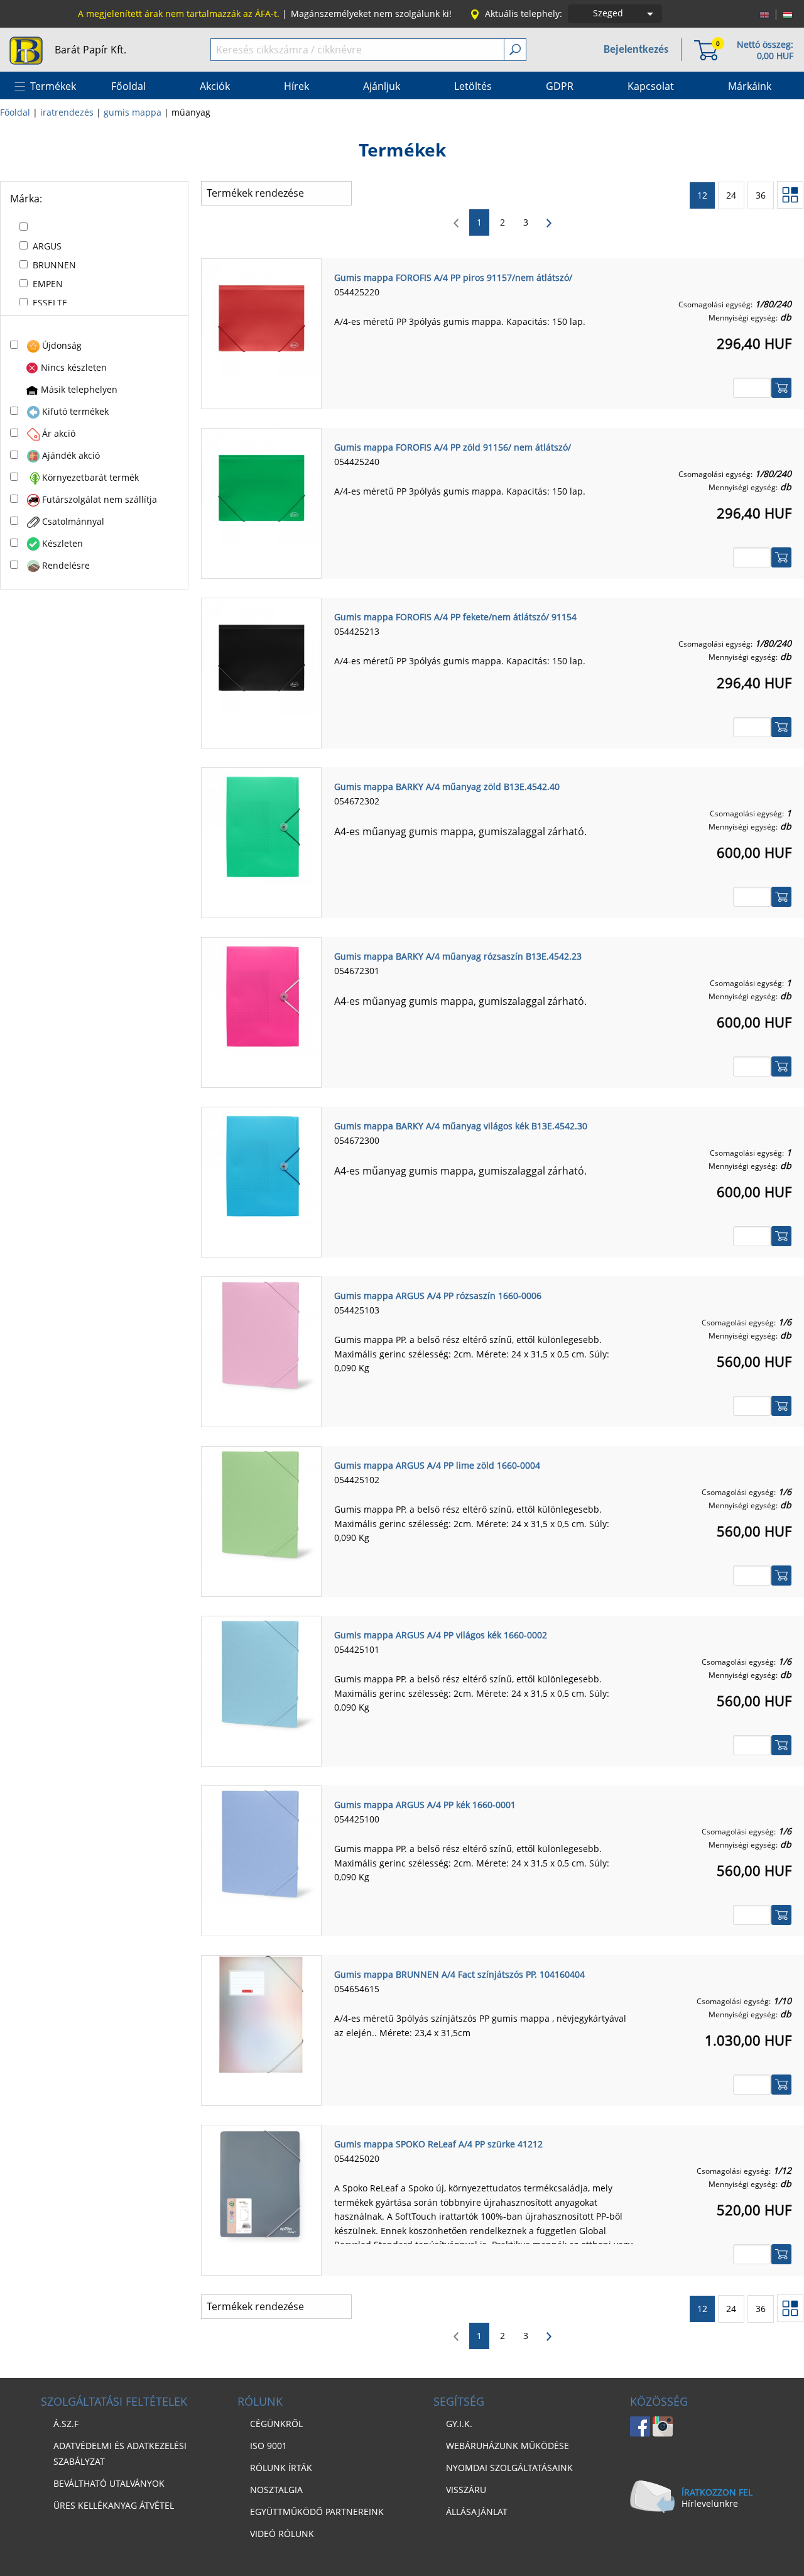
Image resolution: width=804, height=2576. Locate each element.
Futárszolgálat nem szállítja (100, 499)
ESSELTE (50, 303)
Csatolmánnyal (73, 521)
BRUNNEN (54, 265)
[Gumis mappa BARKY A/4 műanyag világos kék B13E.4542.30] (261, 1165)
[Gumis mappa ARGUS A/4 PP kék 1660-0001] (261, 1844)
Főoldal (15, 112)
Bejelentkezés (636, 50)
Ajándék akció (71, 455)
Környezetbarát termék (90, 477)
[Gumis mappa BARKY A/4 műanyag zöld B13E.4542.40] (261, 826)
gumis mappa (133, 112)
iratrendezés (67, 112)
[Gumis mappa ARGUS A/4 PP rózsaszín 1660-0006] (261, 1335)
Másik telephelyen (79, 389)
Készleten (62, 543)
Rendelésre (66, 565)
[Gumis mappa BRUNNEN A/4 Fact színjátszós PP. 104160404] (261, 2014)
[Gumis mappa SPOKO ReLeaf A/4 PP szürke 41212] (261, 2183)
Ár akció (59, 433)
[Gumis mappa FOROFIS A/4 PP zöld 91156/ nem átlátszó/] (261, 486)
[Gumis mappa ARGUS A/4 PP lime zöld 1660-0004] (261, 1504)
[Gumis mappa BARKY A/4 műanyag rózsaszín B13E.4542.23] (261, 995)
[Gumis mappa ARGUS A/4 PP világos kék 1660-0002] (261, 1674)
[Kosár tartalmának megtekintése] (706, 49)
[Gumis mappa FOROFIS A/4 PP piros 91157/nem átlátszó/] (261, 317)
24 (731, 195)
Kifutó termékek (75, 411)
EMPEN (48, 284)
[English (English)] (764, 14)
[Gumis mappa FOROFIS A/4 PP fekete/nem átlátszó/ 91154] (261, 656)
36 (761, 195)
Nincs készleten (74, 367)
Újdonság (62, 345)
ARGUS (47, 246)
